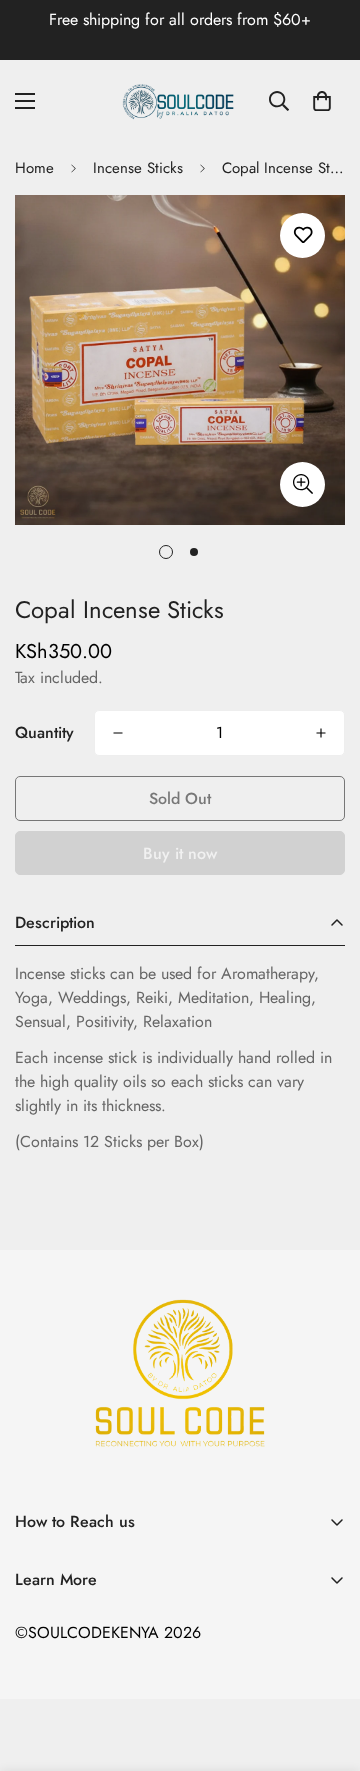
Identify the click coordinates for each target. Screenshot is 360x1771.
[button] (322, 101)
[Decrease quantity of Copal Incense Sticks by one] (118, 733)
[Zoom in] (302, 484)
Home (34, 168)
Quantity (44, 732)
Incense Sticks (138, 168)
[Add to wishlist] (302, 235)
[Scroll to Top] (324, 1665)
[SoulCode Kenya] (180, 101)
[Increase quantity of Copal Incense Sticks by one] (321, 733)
